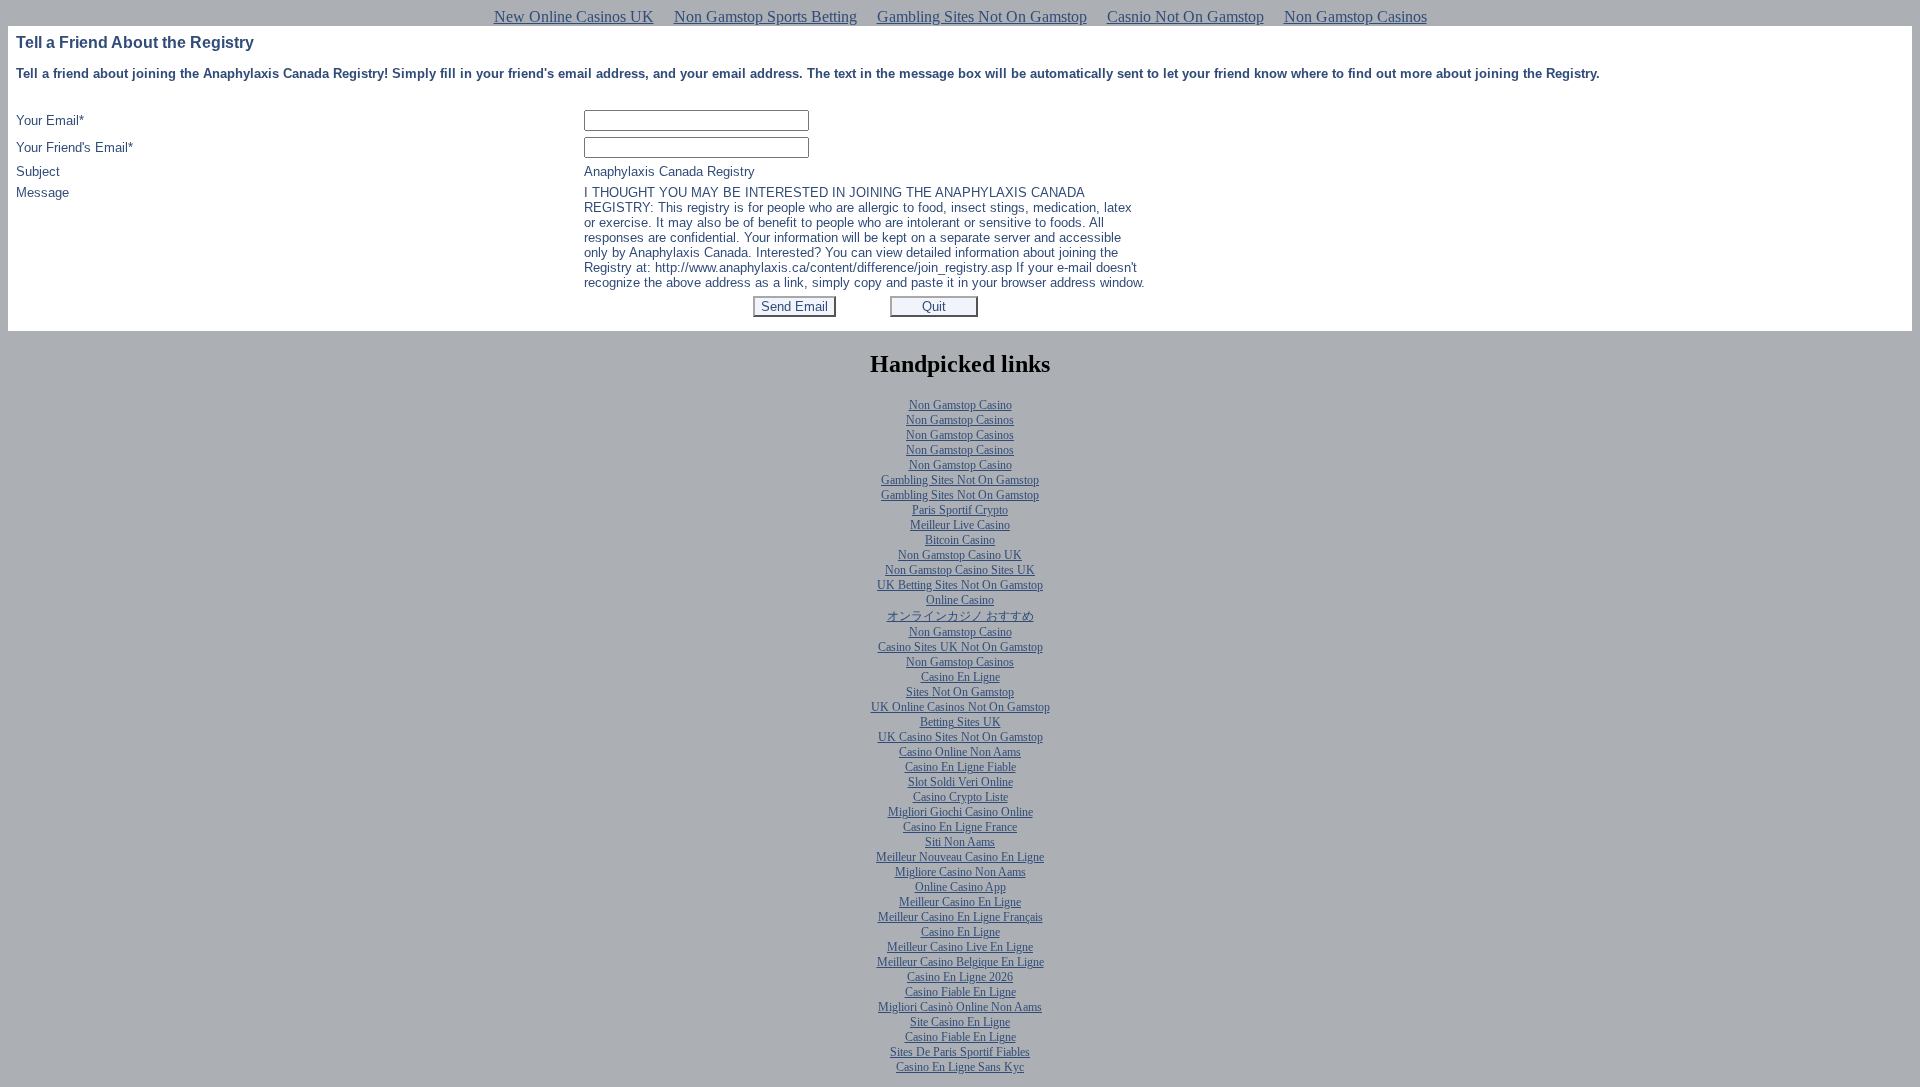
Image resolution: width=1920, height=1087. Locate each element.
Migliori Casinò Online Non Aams (960, 1007)
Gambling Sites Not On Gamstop (982, 16)
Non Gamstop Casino (960, 405)
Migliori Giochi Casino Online (960, 812)
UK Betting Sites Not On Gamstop (960, 585)
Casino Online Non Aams (960, 752)
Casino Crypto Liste (960, 797)
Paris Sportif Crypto (960, 510)
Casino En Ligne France (960, 827)
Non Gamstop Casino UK (960, 555)
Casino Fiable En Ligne (960, 992)
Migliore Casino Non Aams (960, 872)
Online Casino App (960, 887)
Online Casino (960, 600)
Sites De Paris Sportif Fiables (960, 1052)
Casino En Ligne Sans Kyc (960, 1067)
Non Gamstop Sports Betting (765, 16)
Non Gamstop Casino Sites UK (960, 570)
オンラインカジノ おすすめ (960, 616)
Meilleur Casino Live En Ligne (960, 947)
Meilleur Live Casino (960, 525)
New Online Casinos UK (574, 16)
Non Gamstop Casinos (1355, 16)
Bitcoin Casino (960, 540)
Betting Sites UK (960, 722)
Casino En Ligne (960, 677)
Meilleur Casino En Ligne (960, 902)
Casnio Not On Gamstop (1185, 16)
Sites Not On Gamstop (960, 692)
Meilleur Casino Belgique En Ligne (960, 962)
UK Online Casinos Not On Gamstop (960, 707)
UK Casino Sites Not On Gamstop (960, 737)
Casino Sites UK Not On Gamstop (960, 647)
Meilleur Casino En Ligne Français (960, 917)
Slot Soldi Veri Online (960, 782)
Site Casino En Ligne (960, 1022)
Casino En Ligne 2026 (960, 977)
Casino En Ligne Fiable (960, 767)
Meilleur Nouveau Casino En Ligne (960, 857)
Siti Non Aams (960, 842)
